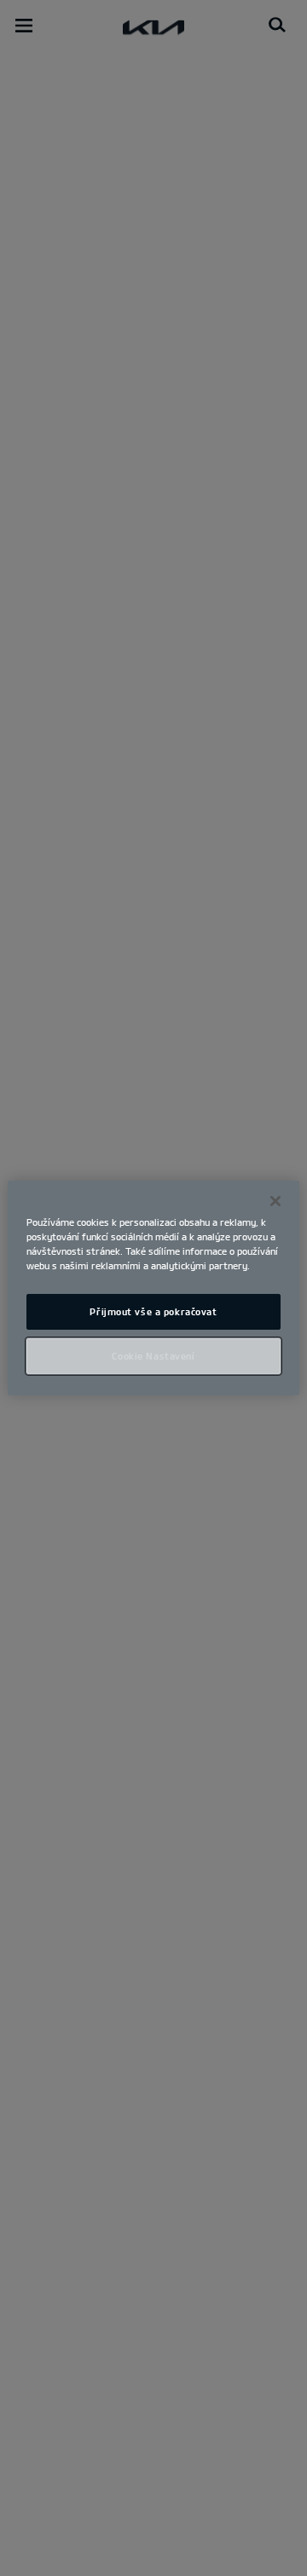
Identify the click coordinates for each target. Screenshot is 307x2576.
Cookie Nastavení (153, 1356)
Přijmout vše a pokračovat (153, 1311)
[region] (153, 1288)
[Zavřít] (275, 1201)
